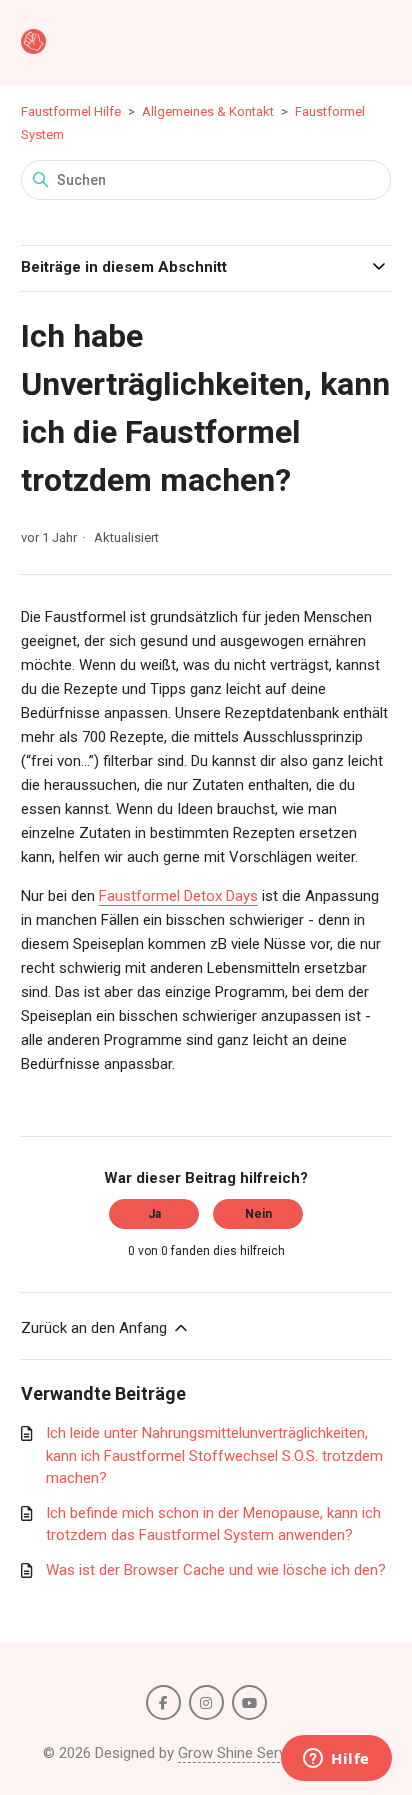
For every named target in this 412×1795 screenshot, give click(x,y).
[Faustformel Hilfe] (33, 42)
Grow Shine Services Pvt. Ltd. (273, 1753)
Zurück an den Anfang (96, 1328)
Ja (154, 1214)
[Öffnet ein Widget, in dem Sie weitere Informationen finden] (336, 1760)
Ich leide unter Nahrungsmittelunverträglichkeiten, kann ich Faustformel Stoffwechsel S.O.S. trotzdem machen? (214, 1455)
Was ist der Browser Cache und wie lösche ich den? (216, 1570)
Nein (258, 1214)
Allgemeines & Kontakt (208, 111)
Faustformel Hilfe (71, 111)
